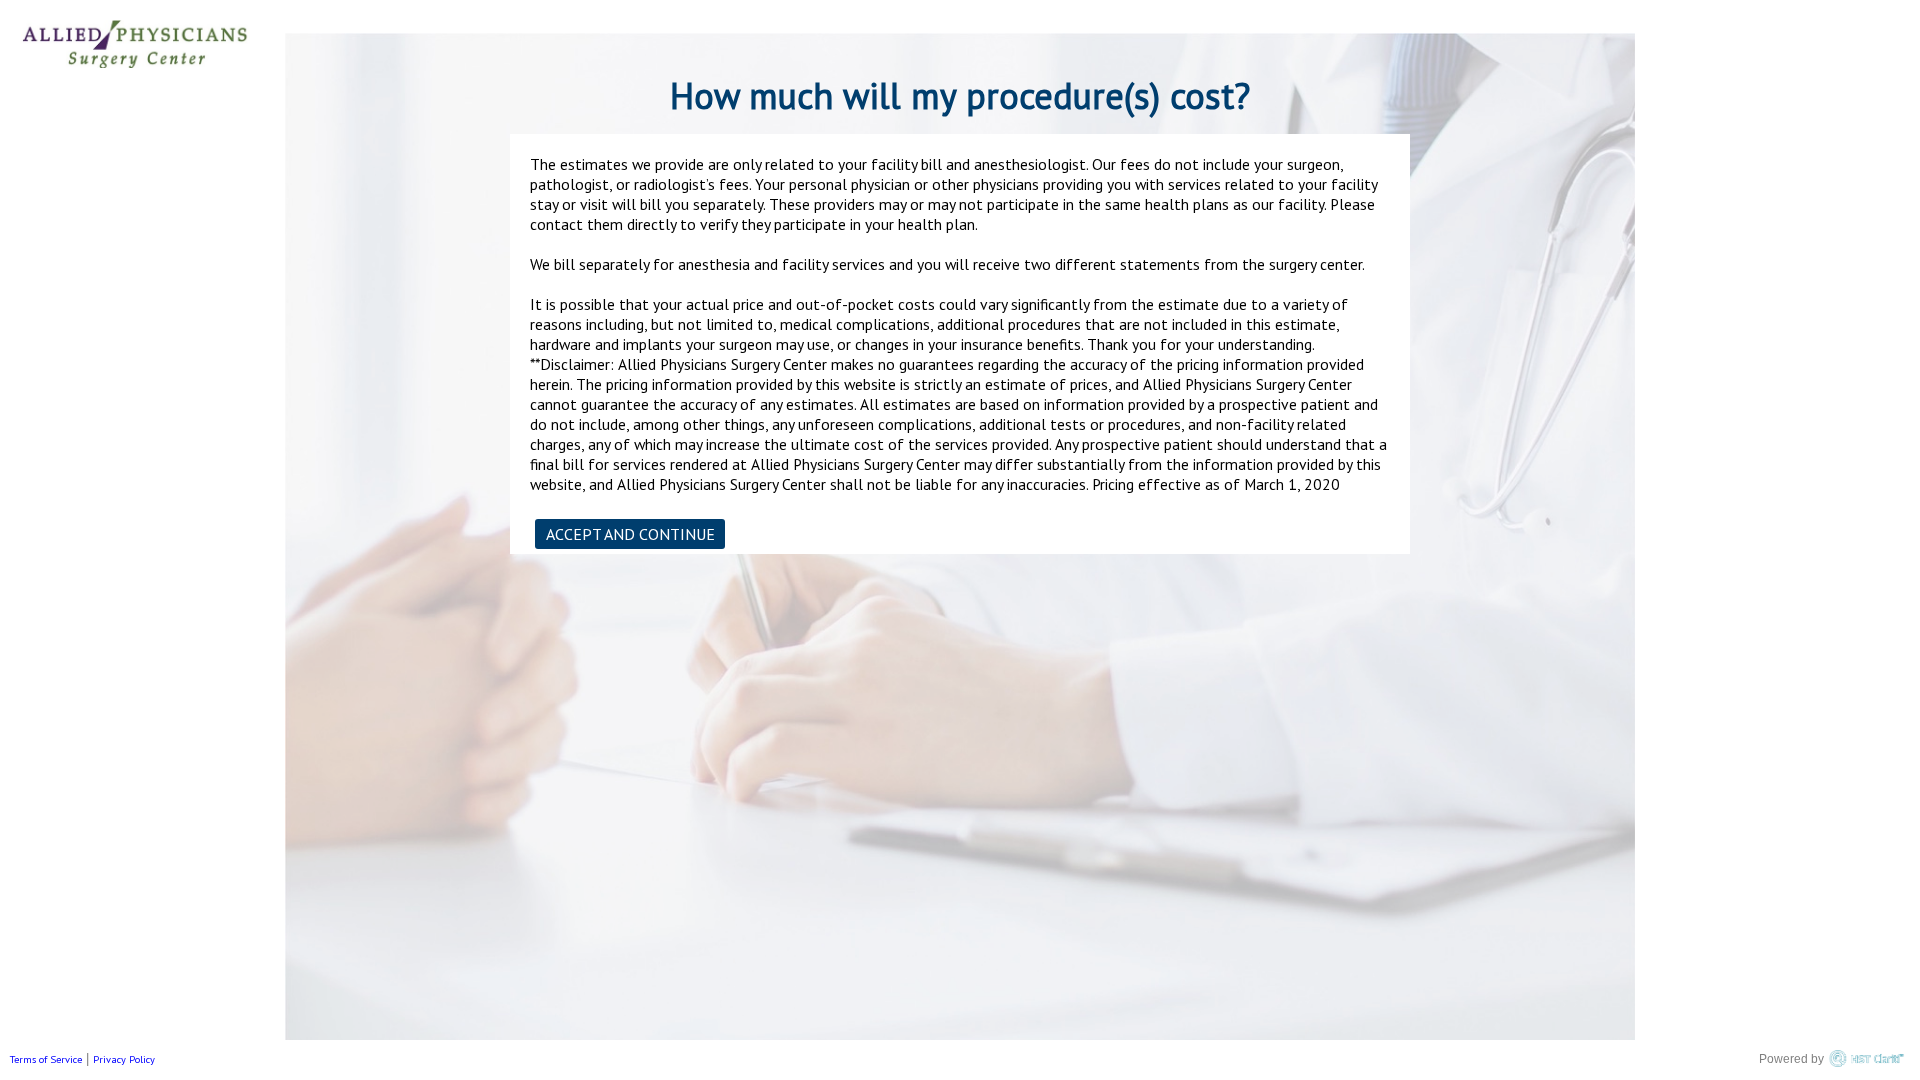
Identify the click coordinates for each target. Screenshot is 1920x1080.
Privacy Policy (124, 1059)
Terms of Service (46, 1059)
